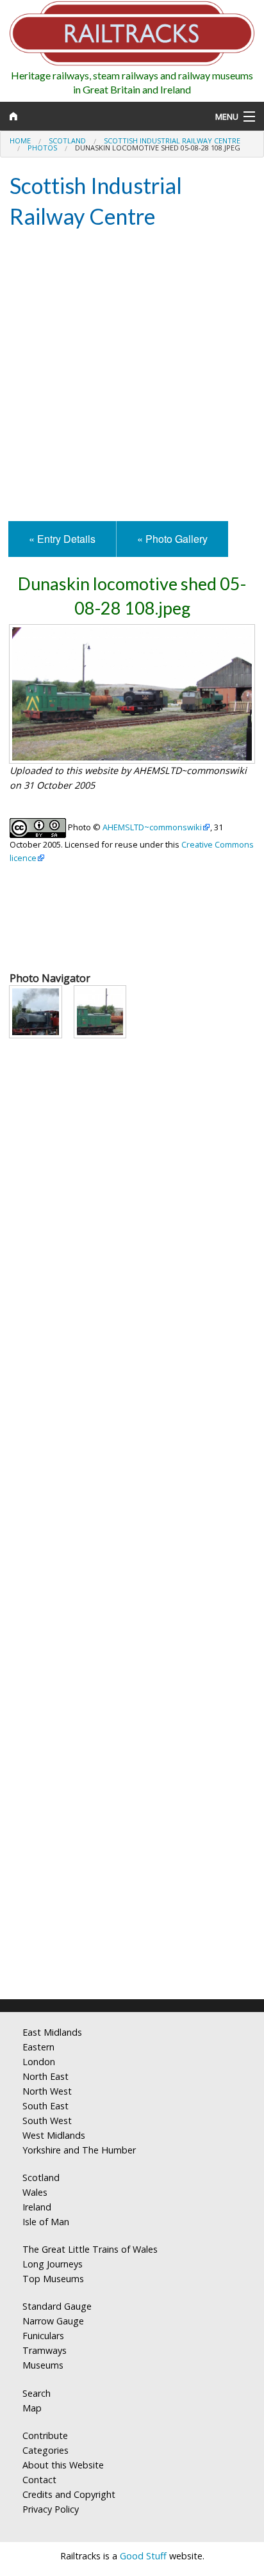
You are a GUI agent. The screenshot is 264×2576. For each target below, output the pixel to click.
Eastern (38, 2047)
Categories (45, 2450)
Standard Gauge (57, 2306)
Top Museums (53, 2279)
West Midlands (54, 2135)
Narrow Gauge (53, 2321)
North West (47, 2091)
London (39, 2062)
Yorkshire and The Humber (79, 2150)
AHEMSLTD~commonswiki (152, 827)
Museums (43, 2365)
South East (45, 2106)
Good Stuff (143, 2556)
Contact (39, 2480)
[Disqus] (132, 1820)
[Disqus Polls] (132, 1500)
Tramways (45, 2350)
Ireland (37, 2207)
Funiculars (43, 2336)
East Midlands (52, 2032)
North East (45, 2076)
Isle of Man (46, 2222)
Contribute (45, 2435)
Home (20, 141)
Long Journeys (53, 2264)
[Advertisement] (132, 376)
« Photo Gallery (172, 539)
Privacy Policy (51, 2509)
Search (37, 2393)
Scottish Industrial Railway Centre (172, 141)
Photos (42, 148)
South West (47, 2121)
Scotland (67, 141)
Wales (35, 2192)
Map (32, 2408)
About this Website (63, 2465)
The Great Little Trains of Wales (90, 2249)
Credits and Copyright (69, 2494)
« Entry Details (62, 539)
